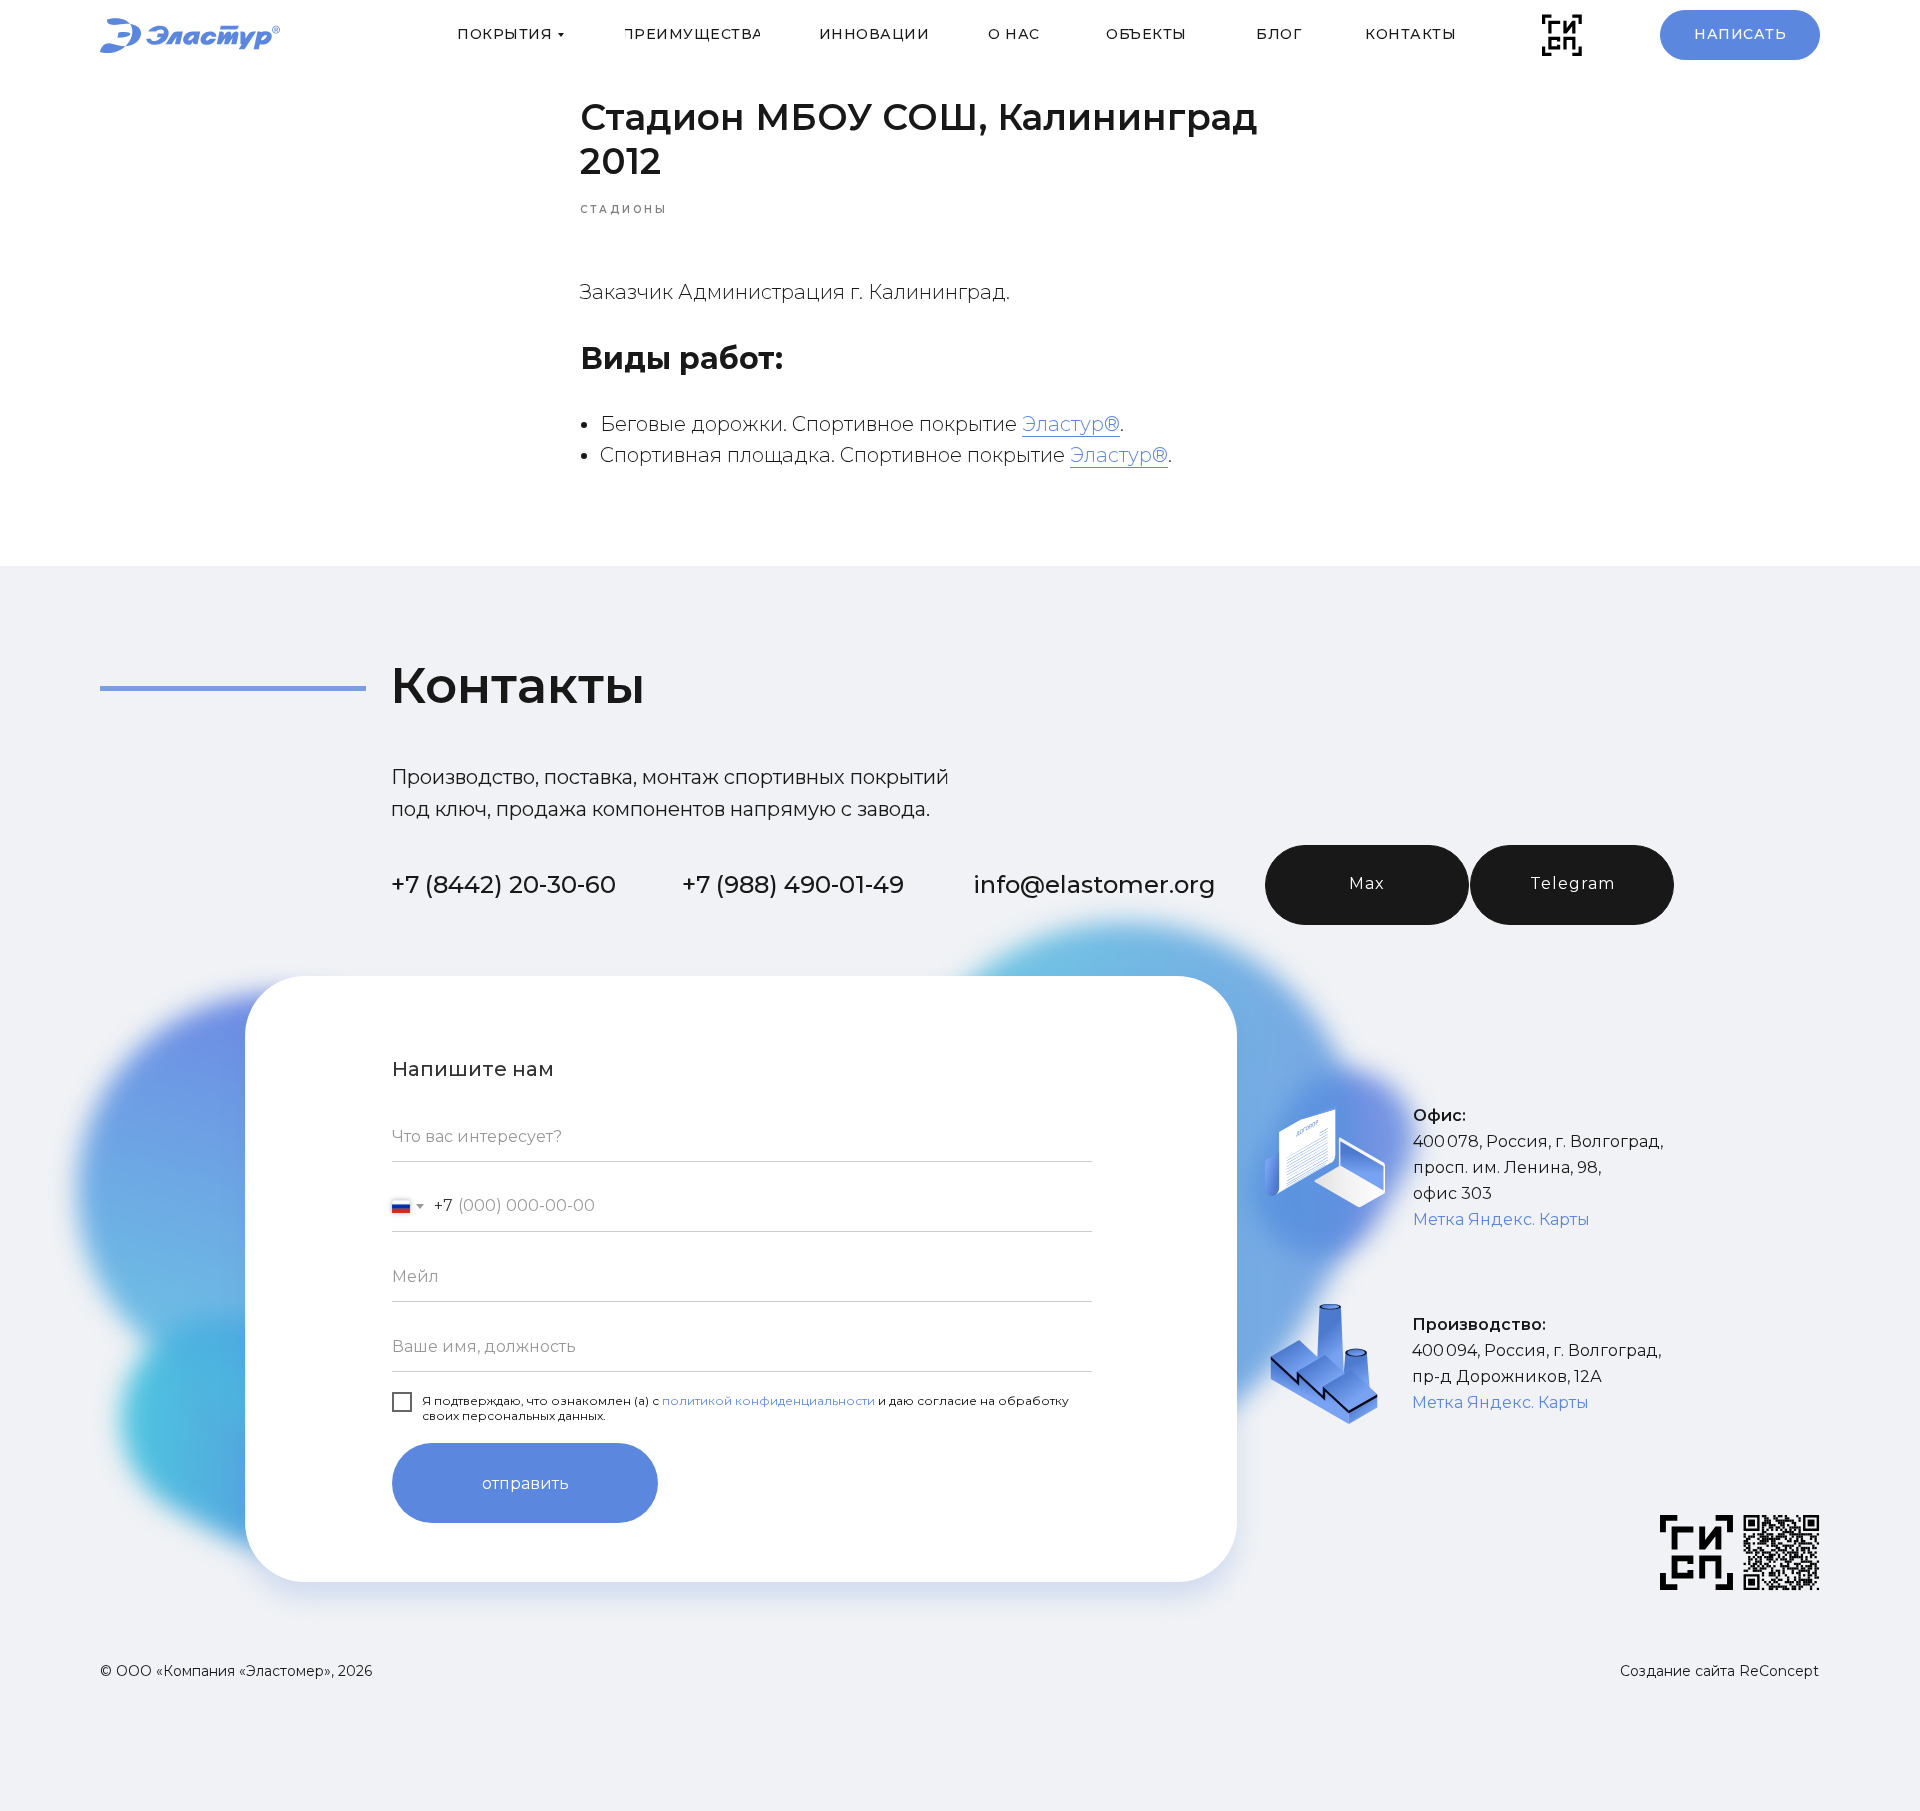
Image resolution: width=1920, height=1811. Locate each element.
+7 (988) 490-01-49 (793, 884)
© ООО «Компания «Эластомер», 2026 (236, 1671)
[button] (1740, 35)
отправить (525, 1483)
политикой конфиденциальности (768, 1400)
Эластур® (1071, 424)
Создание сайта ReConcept (1719, 1671)
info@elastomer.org (1094, 884)
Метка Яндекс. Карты (1501, 1219)
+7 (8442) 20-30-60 (503, 884)
